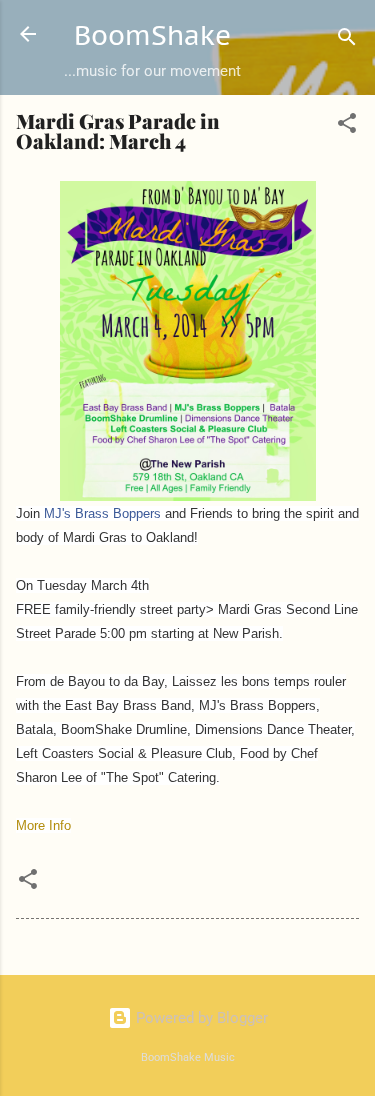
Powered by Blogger (200, 1018)
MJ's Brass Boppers (102, 513)
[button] (347, 126)
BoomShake (152, 35)
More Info (43, 825)
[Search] (347, 40)
